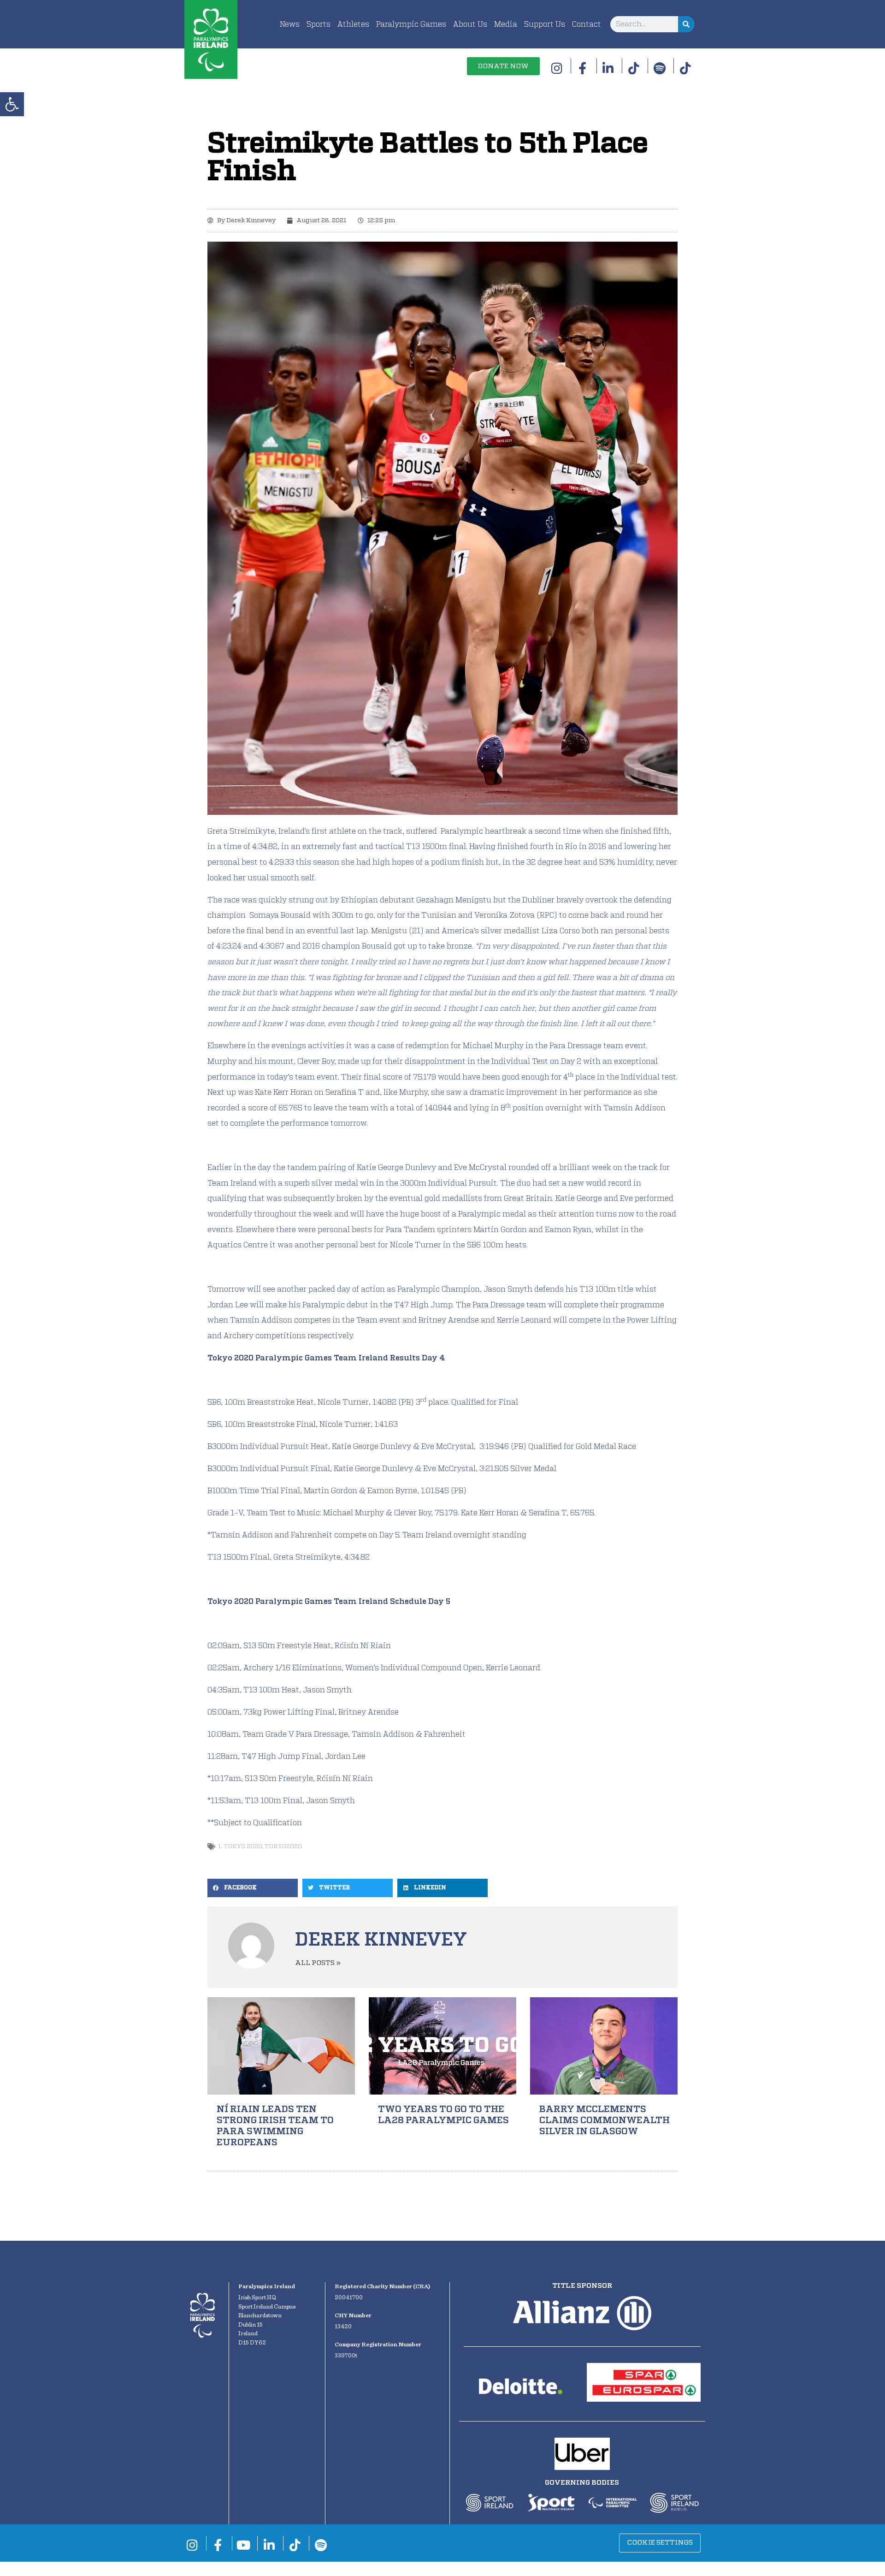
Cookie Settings (660, 2543)
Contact (587, 24)
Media (506, 24)
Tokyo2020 (283, 1847)
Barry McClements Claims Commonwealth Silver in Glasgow (605, 2120)
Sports (319, 24)
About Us (470, 24)
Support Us (545, 24)
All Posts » (318, 1963)
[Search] (686, 24)
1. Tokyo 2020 (240, 1847)
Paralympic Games (411, 24)
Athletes (353, 24)
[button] (12, 104)
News (290, 24)
